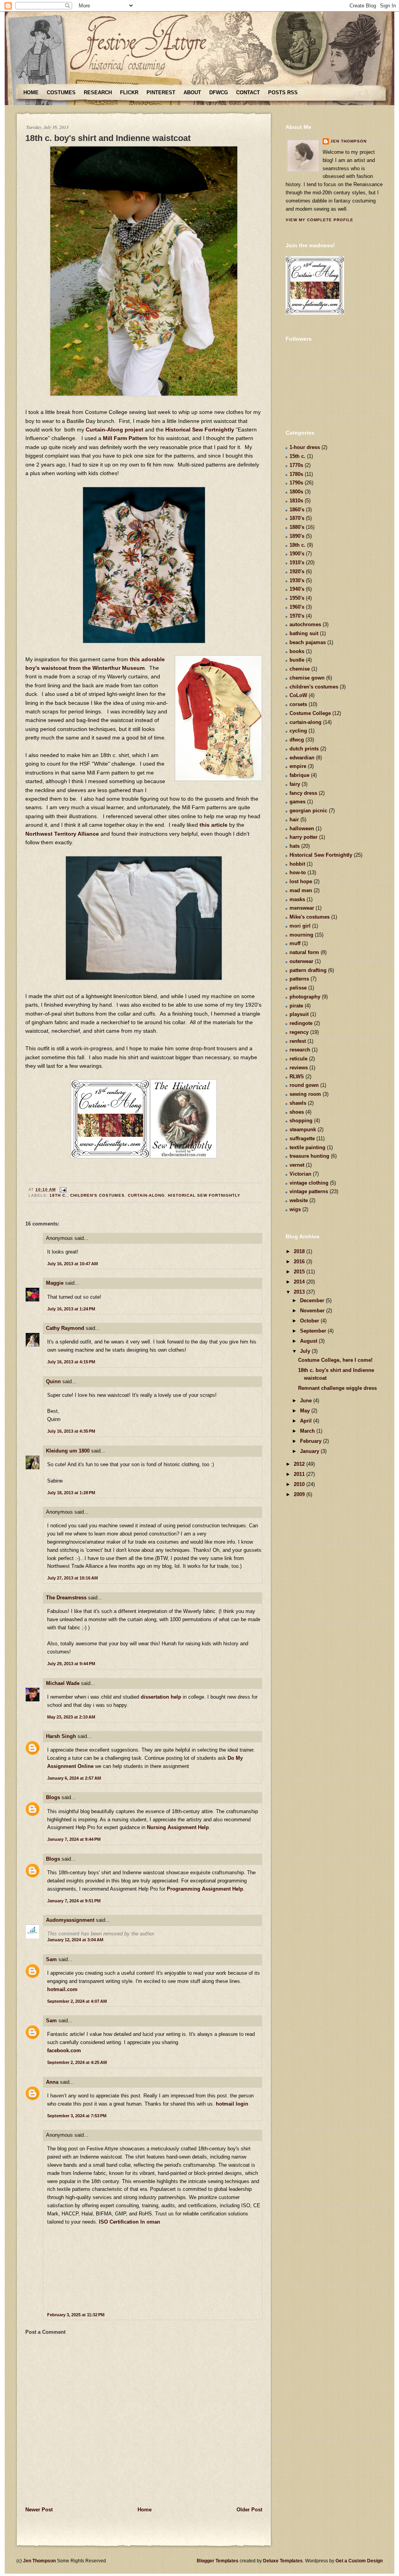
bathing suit (304, 633)
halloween (302, 828)
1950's (297, 598)
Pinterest (161, 92)
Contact (248, 92)
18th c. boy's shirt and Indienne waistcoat (108, 138)
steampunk (303, 1130)
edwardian (302, 758)
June (307, 1401)
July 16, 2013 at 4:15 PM (71, 1362)
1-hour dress (305, 447)
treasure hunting (309, 1156)
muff (295, 943)
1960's (297, 607)
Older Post (249, 2510)
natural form (304, 952)
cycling (298, 731)
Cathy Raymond (65, 1328)
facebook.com (64, 2050)
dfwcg (297, 740)
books (297, 651)
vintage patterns (309, 1191)
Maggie (55, 1283)
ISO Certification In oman (130, 2222)
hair (294, 820)
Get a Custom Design (359, 2561)
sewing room (305, 1094)
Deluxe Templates (283, 2561)
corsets (298, 704)
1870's (297, 518)
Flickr (129, 92)
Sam (51, 1959)
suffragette (302, 1138)
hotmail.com (62, 1989)
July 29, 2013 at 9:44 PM (71, 1664)
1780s (296, 474)
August (309, 1341)
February (312, 1441)
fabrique (299, 775)
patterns (299, 979)
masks (297, 899)
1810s (296, 501)
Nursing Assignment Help (178, 1827)
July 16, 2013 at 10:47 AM (72, 1264)
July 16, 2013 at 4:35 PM (71, 1431)
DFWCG (219, 92)
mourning (301, 935)
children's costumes (97, 1195)
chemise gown (307, 678)
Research (98, 92)
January (310, 1451)
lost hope (301, 881)
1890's (297, 536)
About (192, 92)
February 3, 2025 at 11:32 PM (76, 2315)
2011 (300, 1474)
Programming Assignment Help (205, 1889)
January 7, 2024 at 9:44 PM (74, 1839)
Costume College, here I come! (335, 1360)
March (308, 1431)
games (297, 802)
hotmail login (232, 2104)
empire (298, 766)
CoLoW (298, 695)
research (300, 1050)
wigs (295, 1209)
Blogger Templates (218, 2561)
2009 (300, 1494)
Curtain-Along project (115, 430)
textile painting (307, 1147)
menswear (302, 908)
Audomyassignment (70, 1920)
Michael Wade (63, 1683)
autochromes (305, 624)
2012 (300, 1464)
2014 (300, 1282)
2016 (300, 1262)
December (313, 1300)
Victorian (300, 1174)
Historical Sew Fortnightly (200, 430)
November (313, 1311)
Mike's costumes (310, 917)
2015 (300, 1272)
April (307, 1421)
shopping (301, 1121)
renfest (298, 1041)
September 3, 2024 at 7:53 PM (77, 2116)
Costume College (310, 713)
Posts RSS (283, 92)
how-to (298, 872)
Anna (52, 2082)
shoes (297, 1112)
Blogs (53, 1797)
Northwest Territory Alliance (62, 834)
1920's (297, 571)
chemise (300, 669)
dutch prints (304, 749)
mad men (301, 890)
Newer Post (39, 2510)
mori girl (300, 926)
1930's (297, 580)
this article (214, 825)
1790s (296, 483)
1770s (296, 465)
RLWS (297, 1077)
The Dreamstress (66, 1598)
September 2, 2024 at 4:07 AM (77, 2001)
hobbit (297, 864)
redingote (301, 1023)
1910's (297, 563)
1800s (296, 492)
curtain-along (146, 1195)
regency (299, 1032)
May (306, 1411)
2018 (300, 1251)
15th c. (297, 456)
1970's (297, 616)
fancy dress (303, 793)
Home (31, 92)
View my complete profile (320, 220)
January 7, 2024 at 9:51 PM (74, 1901)
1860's (297, 510)
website (299, 1200)
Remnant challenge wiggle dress (337, 1388)
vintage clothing (309, 1183)
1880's (297, 527)
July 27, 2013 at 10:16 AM (72, 1578)
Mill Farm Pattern (125, 438)
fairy (295, 784)
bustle (297, 660)
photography (305, 997)
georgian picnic (308, 811)
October (310, 1321)
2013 (300, 1292)
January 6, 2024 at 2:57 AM (74, 1778)
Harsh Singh (61, 1736)
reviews (299, 1068)
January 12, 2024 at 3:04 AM (75, 1940)
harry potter (304, 837)
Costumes (61, 92)
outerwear (301, 961)
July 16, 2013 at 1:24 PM (71, 1309)
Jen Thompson (349, 141)
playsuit (299, 1014)
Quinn (53, 1381)
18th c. (58, 1195)
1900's (297, 554)
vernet (297, 1165)
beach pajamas (308, 642)
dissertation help (161, 1697)
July (306, 1351)
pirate (296, 1006)
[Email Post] (62, 1189)
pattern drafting (308, 970)
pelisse (298, 988)
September (314, 1331)
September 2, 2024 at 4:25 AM (77, 2062)
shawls (298, 1103)
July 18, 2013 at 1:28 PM (71, 1493)
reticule (298, 1059)
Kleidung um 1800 (68, 1451)
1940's (297, 589)
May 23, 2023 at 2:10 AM (71, 1717)
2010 (300, 1484)
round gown (304, 1085)
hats (295, 846)
